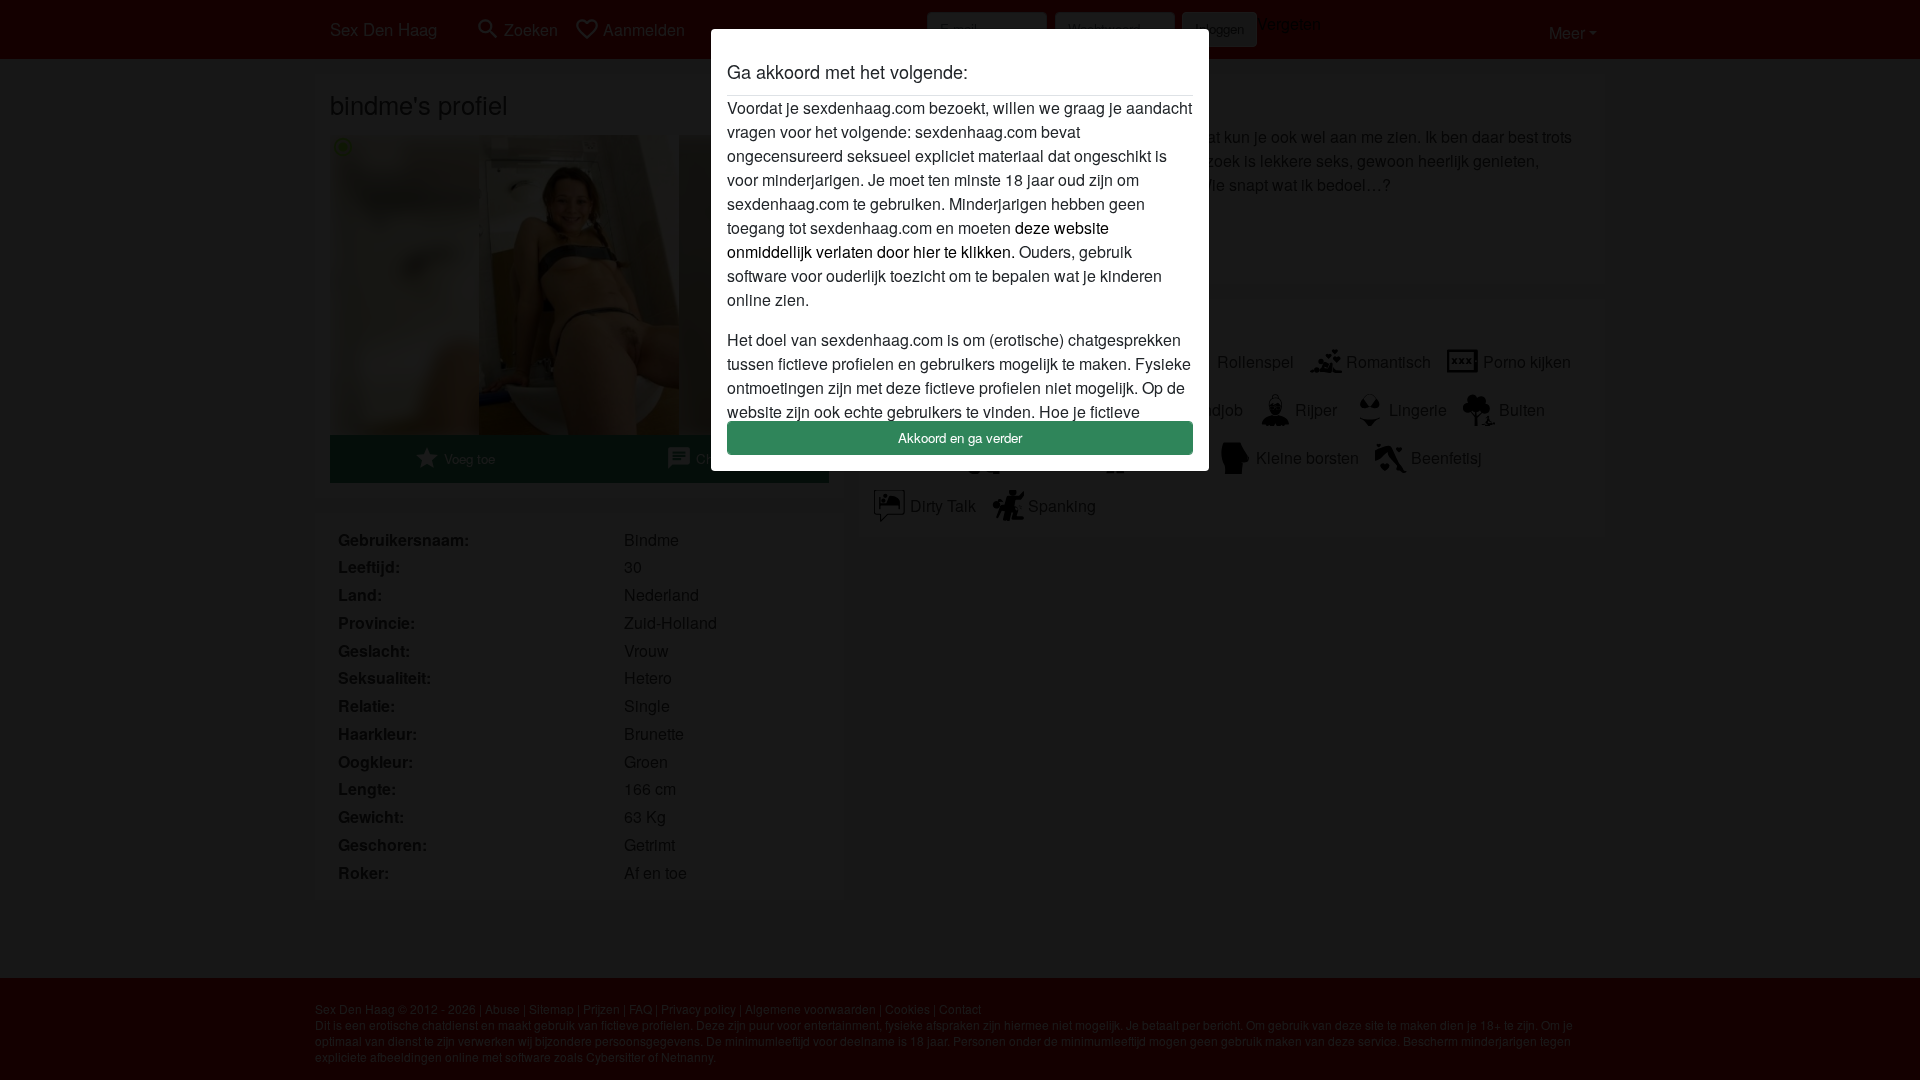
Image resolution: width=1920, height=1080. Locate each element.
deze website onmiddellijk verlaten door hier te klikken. (918, 239)
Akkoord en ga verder (960, 437)
